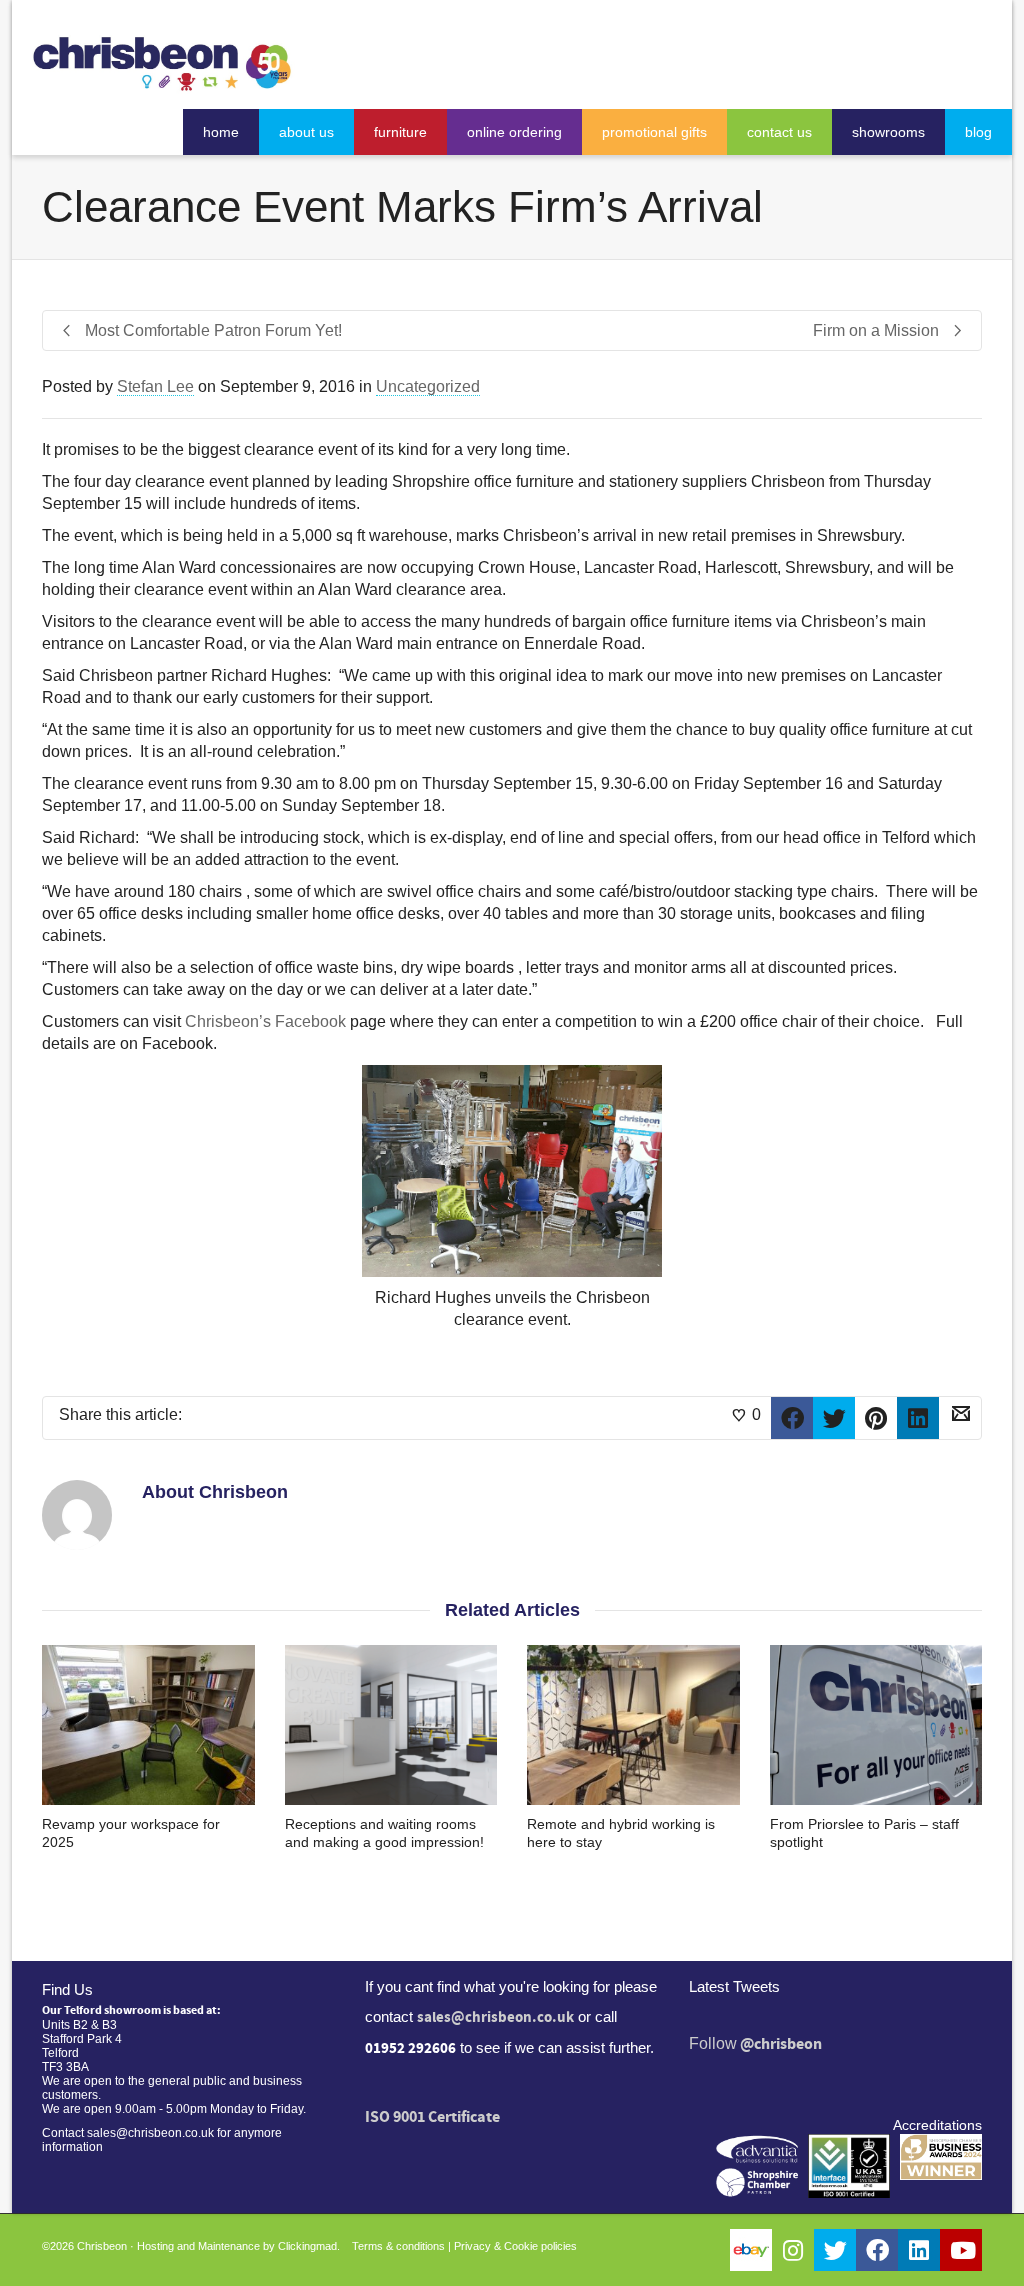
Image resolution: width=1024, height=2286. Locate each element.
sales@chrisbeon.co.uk (495, 2017)
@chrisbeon (781, 2044)
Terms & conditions (398, 2246)
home (221, 132)
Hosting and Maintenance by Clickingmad (237, 2246)
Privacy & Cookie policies (515, 2246)
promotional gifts (654, 132)
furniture (400, 132)
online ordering (514, 132)
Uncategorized (428, 386)
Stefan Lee (155, 386)
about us (306, 132)
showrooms (888, 132)
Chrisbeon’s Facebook (265, 1021)
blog (978, 132)
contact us (779, 132)
